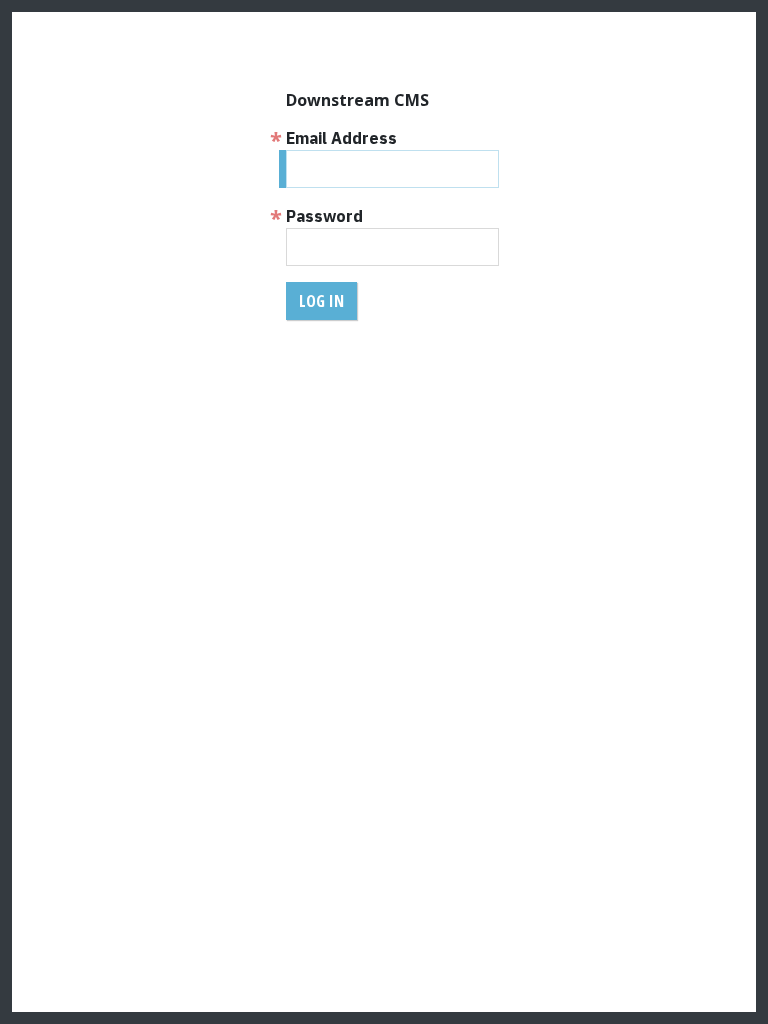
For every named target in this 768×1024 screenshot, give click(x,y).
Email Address (341, 138)
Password (324, 216)
